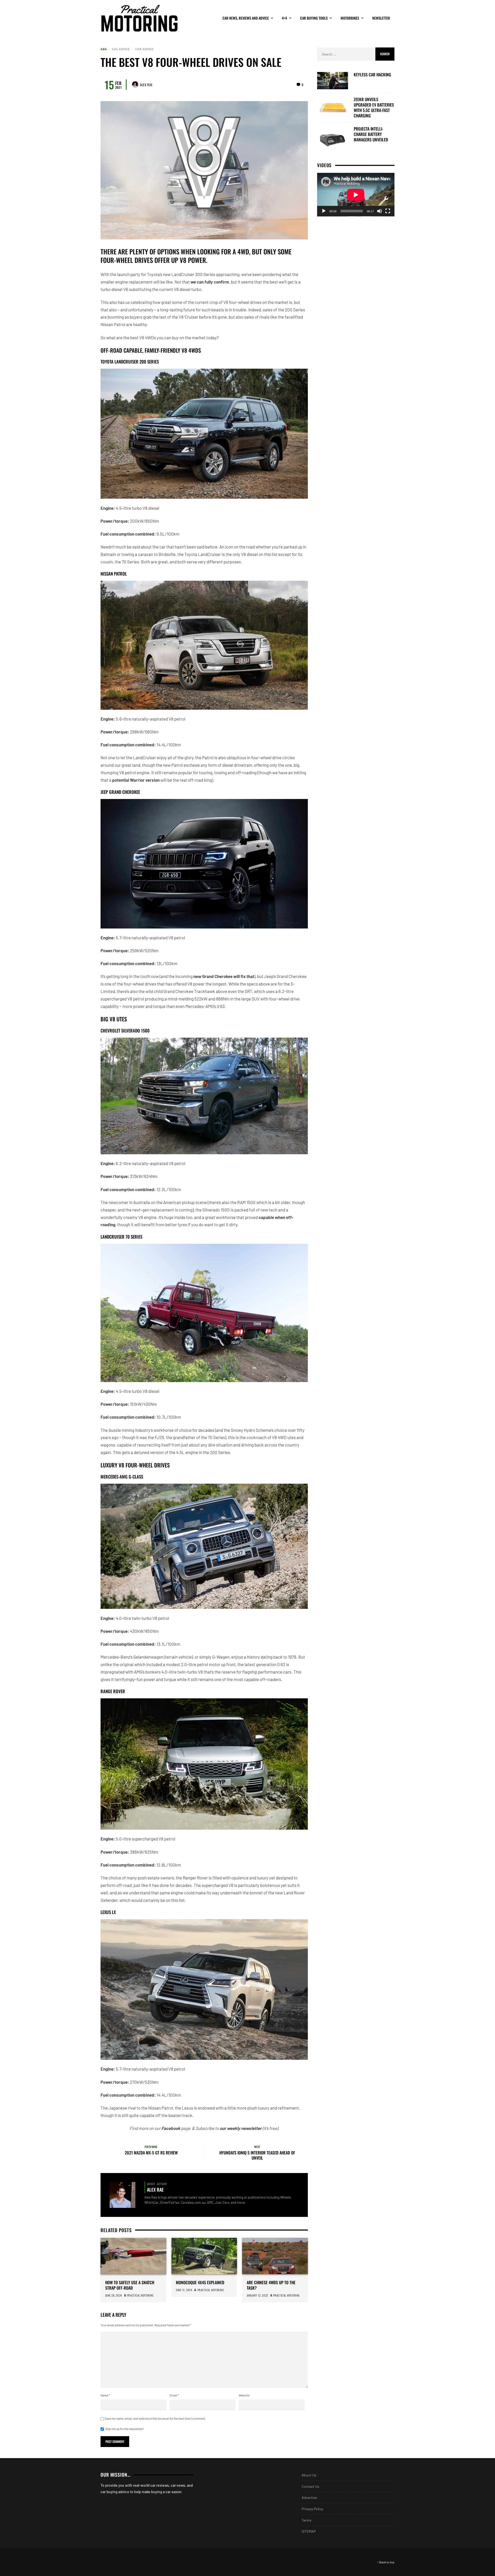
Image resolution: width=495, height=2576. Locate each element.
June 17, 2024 (184, 2290)
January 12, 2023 (257, 2295)
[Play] (324, 211)
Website (244, 2395)
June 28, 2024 (114, 2295)
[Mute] (379, 211)
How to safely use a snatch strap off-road (130, 2285)
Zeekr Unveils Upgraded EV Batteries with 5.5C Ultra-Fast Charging (374, 107)
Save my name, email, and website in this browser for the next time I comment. (155, 2418)
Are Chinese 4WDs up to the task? (271, 2285)
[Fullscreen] (388, 211)
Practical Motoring (140, 2295)
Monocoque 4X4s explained (200, 2283)
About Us (309, 2475)
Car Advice (144, 49)
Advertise (309, 2497)
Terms (307, 2520)
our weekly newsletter (241, 2128)
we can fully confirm (210, 282)
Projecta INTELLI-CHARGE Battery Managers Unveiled (371, 134)
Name (105, 2395)
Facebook (171, 2128)
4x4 (104, 49)
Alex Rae (146, 85)
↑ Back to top (386, 2562)
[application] (356, 195)
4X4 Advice (121, 49)
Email (174, 2395)
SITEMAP (309, 2531)
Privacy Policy (312, 2509)
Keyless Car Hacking (372, 75)
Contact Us (310, 2486)
